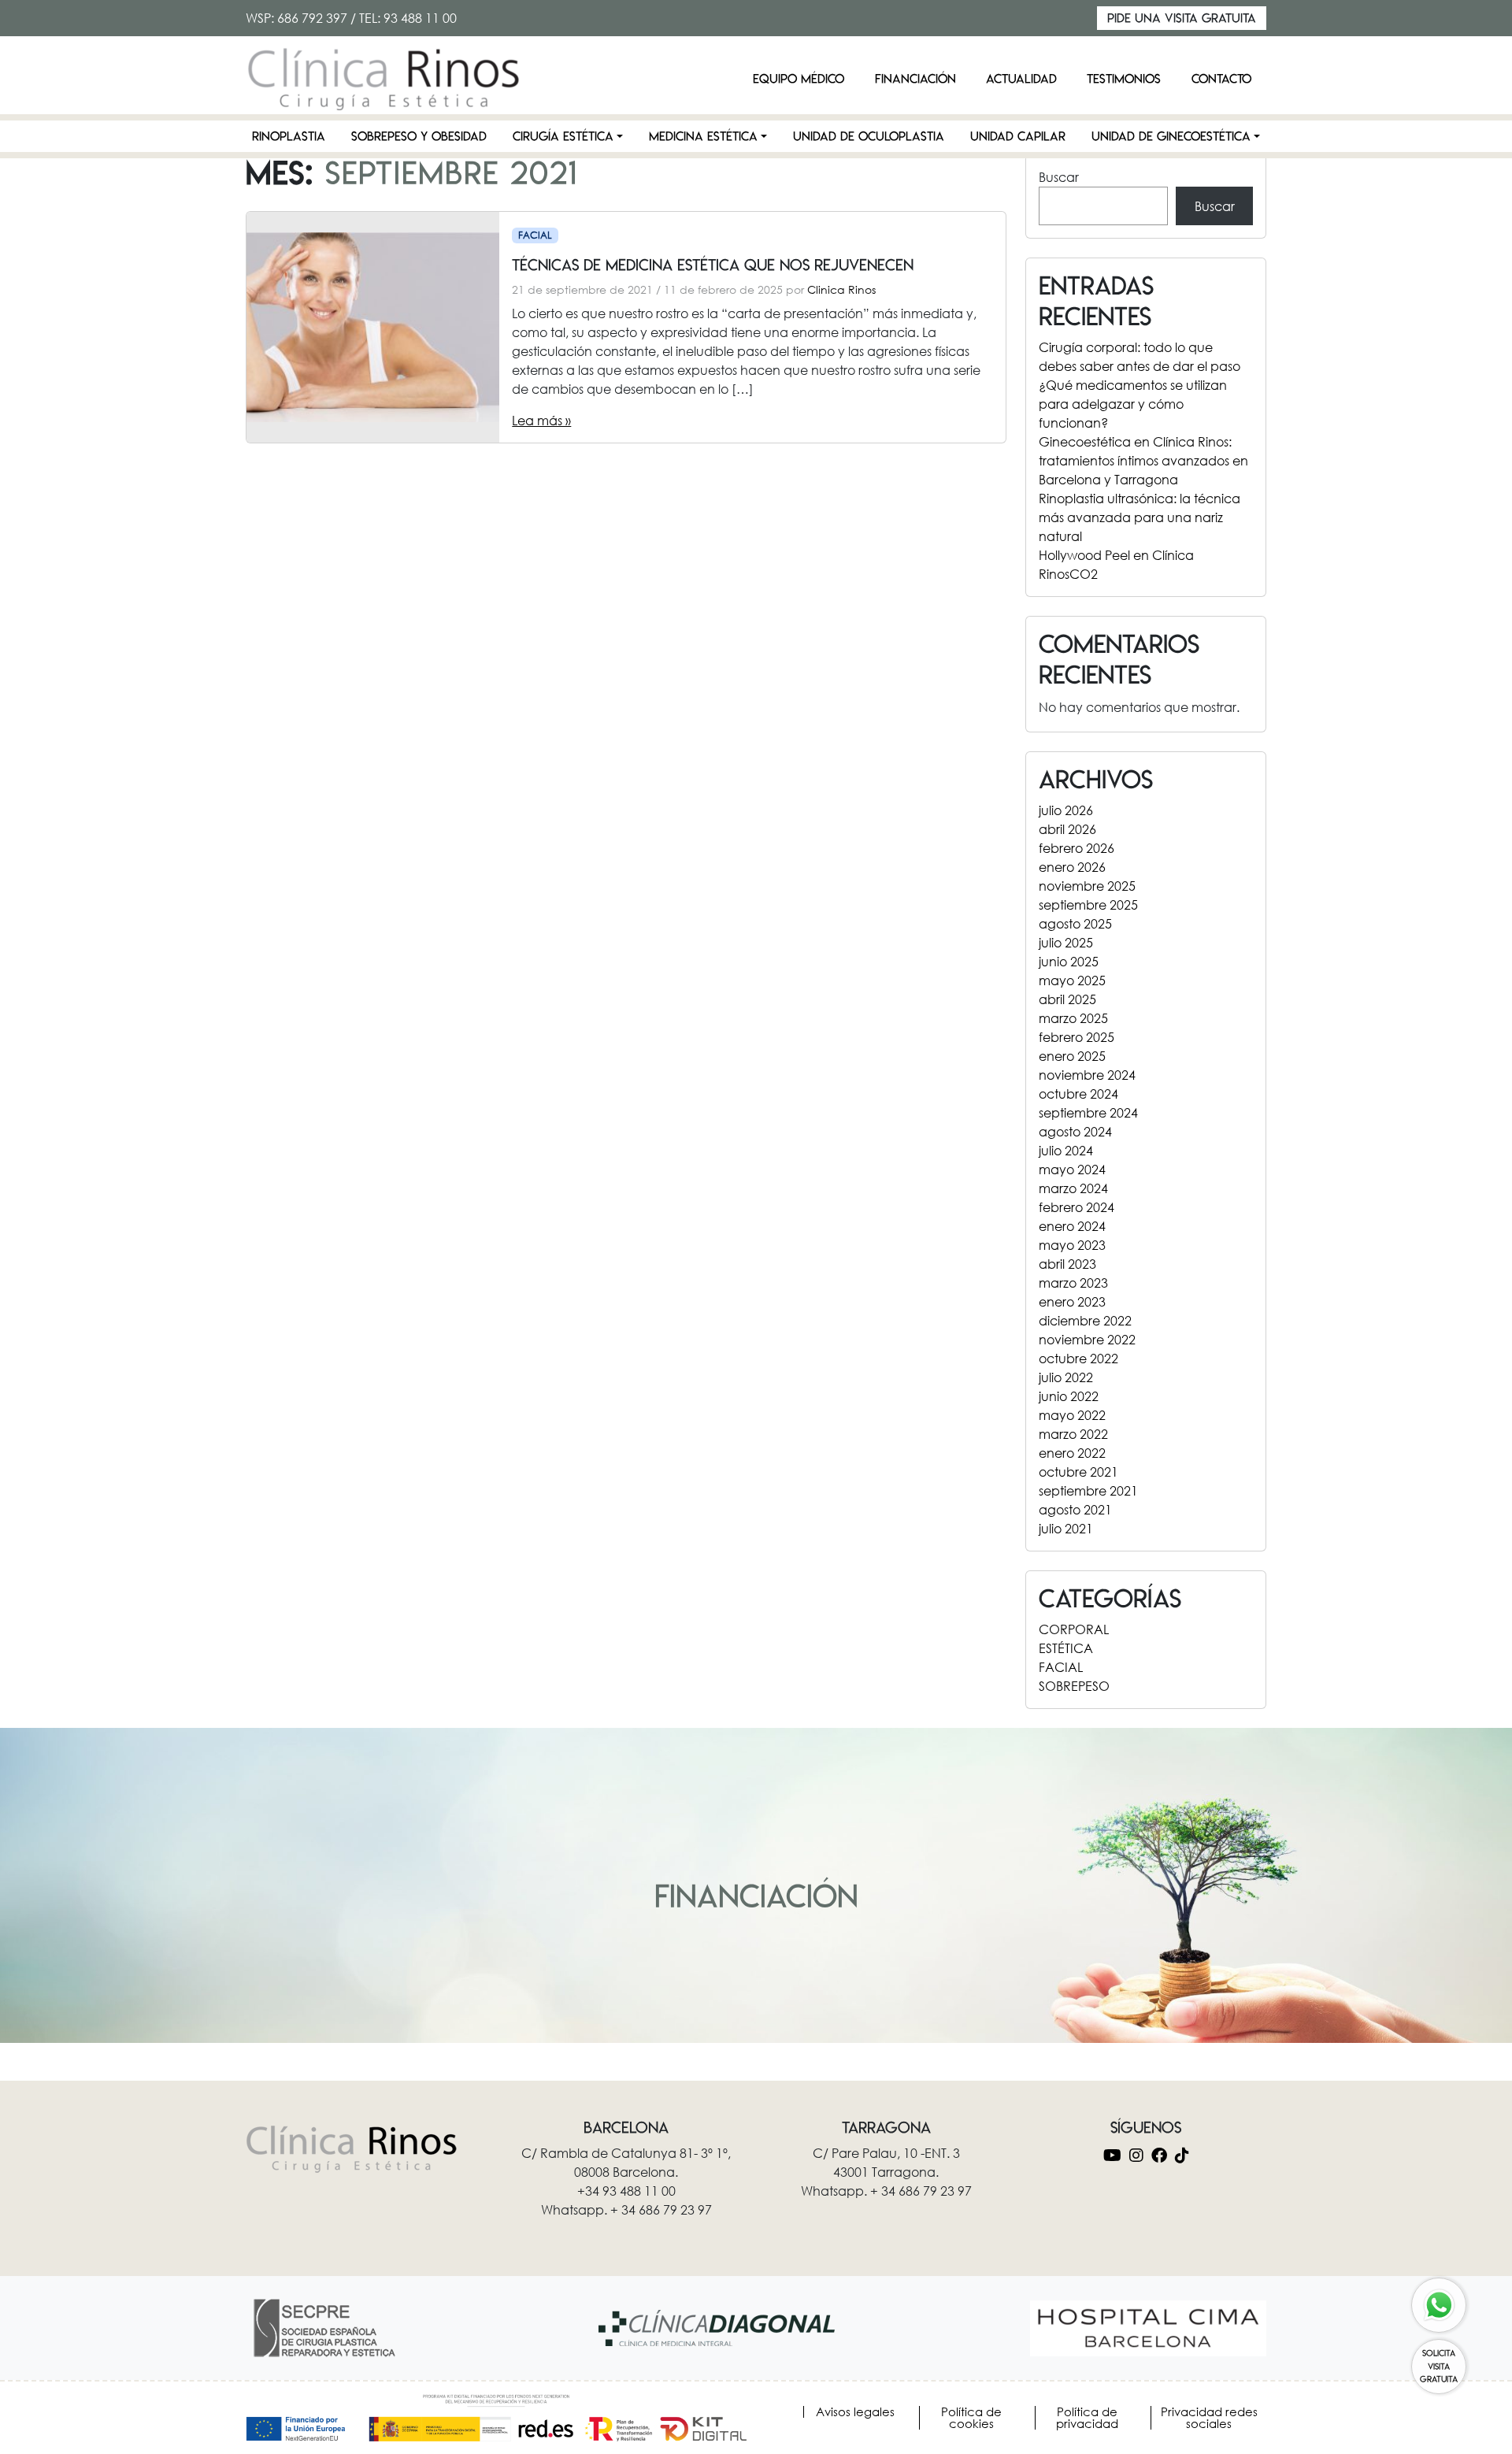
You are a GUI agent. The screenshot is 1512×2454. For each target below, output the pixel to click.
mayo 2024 (1072, 1169)
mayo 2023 (1072, 1245)
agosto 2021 (1075, 1509)
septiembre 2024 (1088, 1112)
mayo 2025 (1072, 980)
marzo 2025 (1073, 1018)
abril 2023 (1067, 1264)
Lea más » (541, 420)
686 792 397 (312, 18)
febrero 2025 (1077, 1037)
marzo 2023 (1073, 1283)
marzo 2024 (1073, 1188)
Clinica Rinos (841, 289)
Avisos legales (855, 2412)
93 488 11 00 (420, 18)
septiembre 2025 (1088, 904)
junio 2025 (1069, 961)
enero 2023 (1072, 1301)
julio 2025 (1066, 942)
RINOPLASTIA (289, 136)
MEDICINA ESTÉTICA (703, 136)
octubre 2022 (1078, 1358)
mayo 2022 (1072, 1415)
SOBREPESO (1074, 1686)
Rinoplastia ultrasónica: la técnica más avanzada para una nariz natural (1140, 517)
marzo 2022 (1073, 1434)
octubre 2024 (1078, 1094)
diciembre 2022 (1085, 1320)
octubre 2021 (1078, 1472)
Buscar (1059, 177)
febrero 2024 (1077, 1207)
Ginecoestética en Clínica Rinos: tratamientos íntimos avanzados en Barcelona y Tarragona (1143, 460)
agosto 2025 (1075, 923)
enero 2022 (1072, 1453)
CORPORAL (1074, 1629)
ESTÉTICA (1066, 1648)
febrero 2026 (1077, 848)
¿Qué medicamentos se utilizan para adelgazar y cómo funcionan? (1133, 404)
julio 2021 (1066, 1528)
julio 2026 (1066, 810)
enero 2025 (1072, 1056)
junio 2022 (1069, 1396)
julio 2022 (1066, 1377)
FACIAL (535, 235)
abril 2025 (1067, 999)
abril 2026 (1067, 829)
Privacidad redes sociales (1209, 2418)
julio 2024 (1066, 1150)
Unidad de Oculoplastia (869, 136)
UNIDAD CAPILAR (1018, 136)
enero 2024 (1072, 1226)
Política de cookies (971, 2418)
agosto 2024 (1075, 1131)
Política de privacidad (1087, 2418)
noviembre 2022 (1087, 1339)
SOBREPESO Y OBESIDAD (419, 136)
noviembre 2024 (1087, 1075)
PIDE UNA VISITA (1182, 18)
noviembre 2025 (1087, 886)
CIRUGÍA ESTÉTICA (563, 136)
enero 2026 (1072, 867)
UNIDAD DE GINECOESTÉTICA (1171, 136)
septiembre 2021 (1088, 1490)
